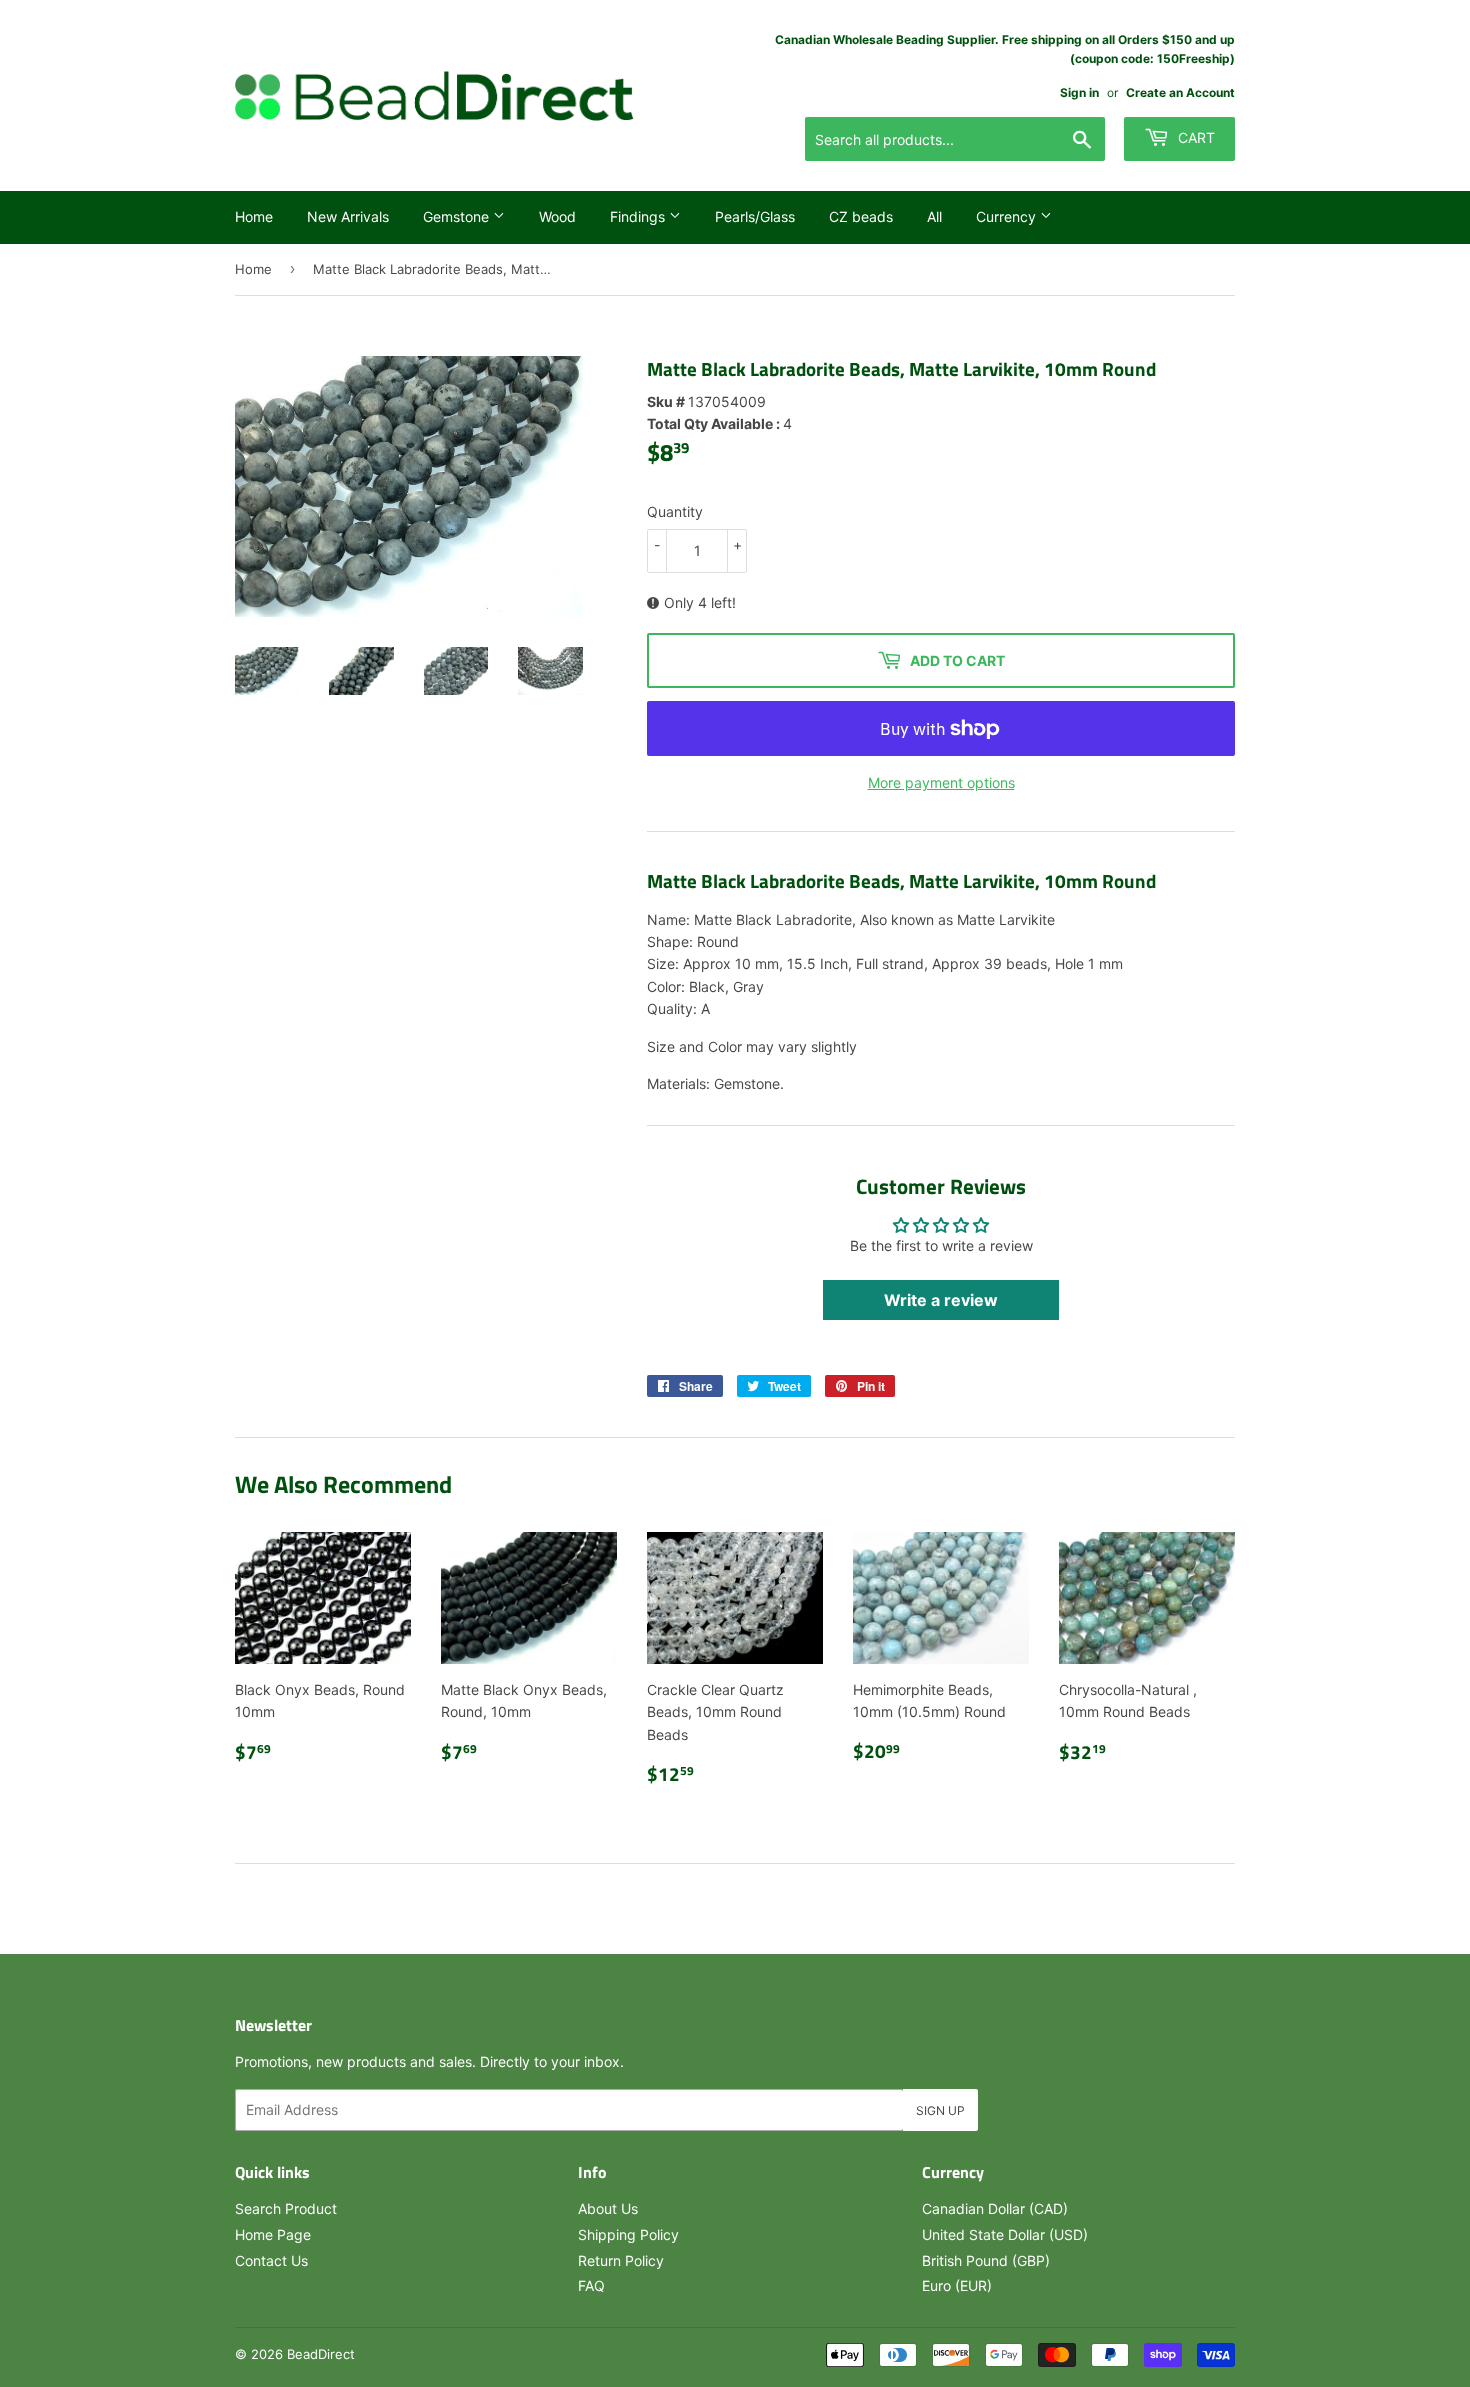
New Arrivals (348, 216)
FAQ (591, 2285)
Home (254, 216)
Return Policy (621, 2260)
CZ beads (861, 216)
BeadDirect (321, 2354)
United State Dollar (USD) (1005, 2234)
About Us (608, 2208)
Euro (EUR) (957, 2285)
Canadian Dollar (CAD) (995, 2208)
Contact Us (271, 2260)
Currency (1008, 216)
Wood (557, 216)
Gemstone (458, 216)
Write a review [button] (941, 1300)
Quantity (675, 511)
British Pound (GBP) (986, 2260)
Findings (639, 216)
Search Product (286, 2208)
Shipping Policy (628, 2234)
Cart (1194, 137)
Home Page (273, 2234)
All (934, 216)
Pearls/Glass (755, 216)
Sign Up (940, 2110)
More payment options (941, 782)
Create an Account (1180, 92)
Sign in (1079, 92)
